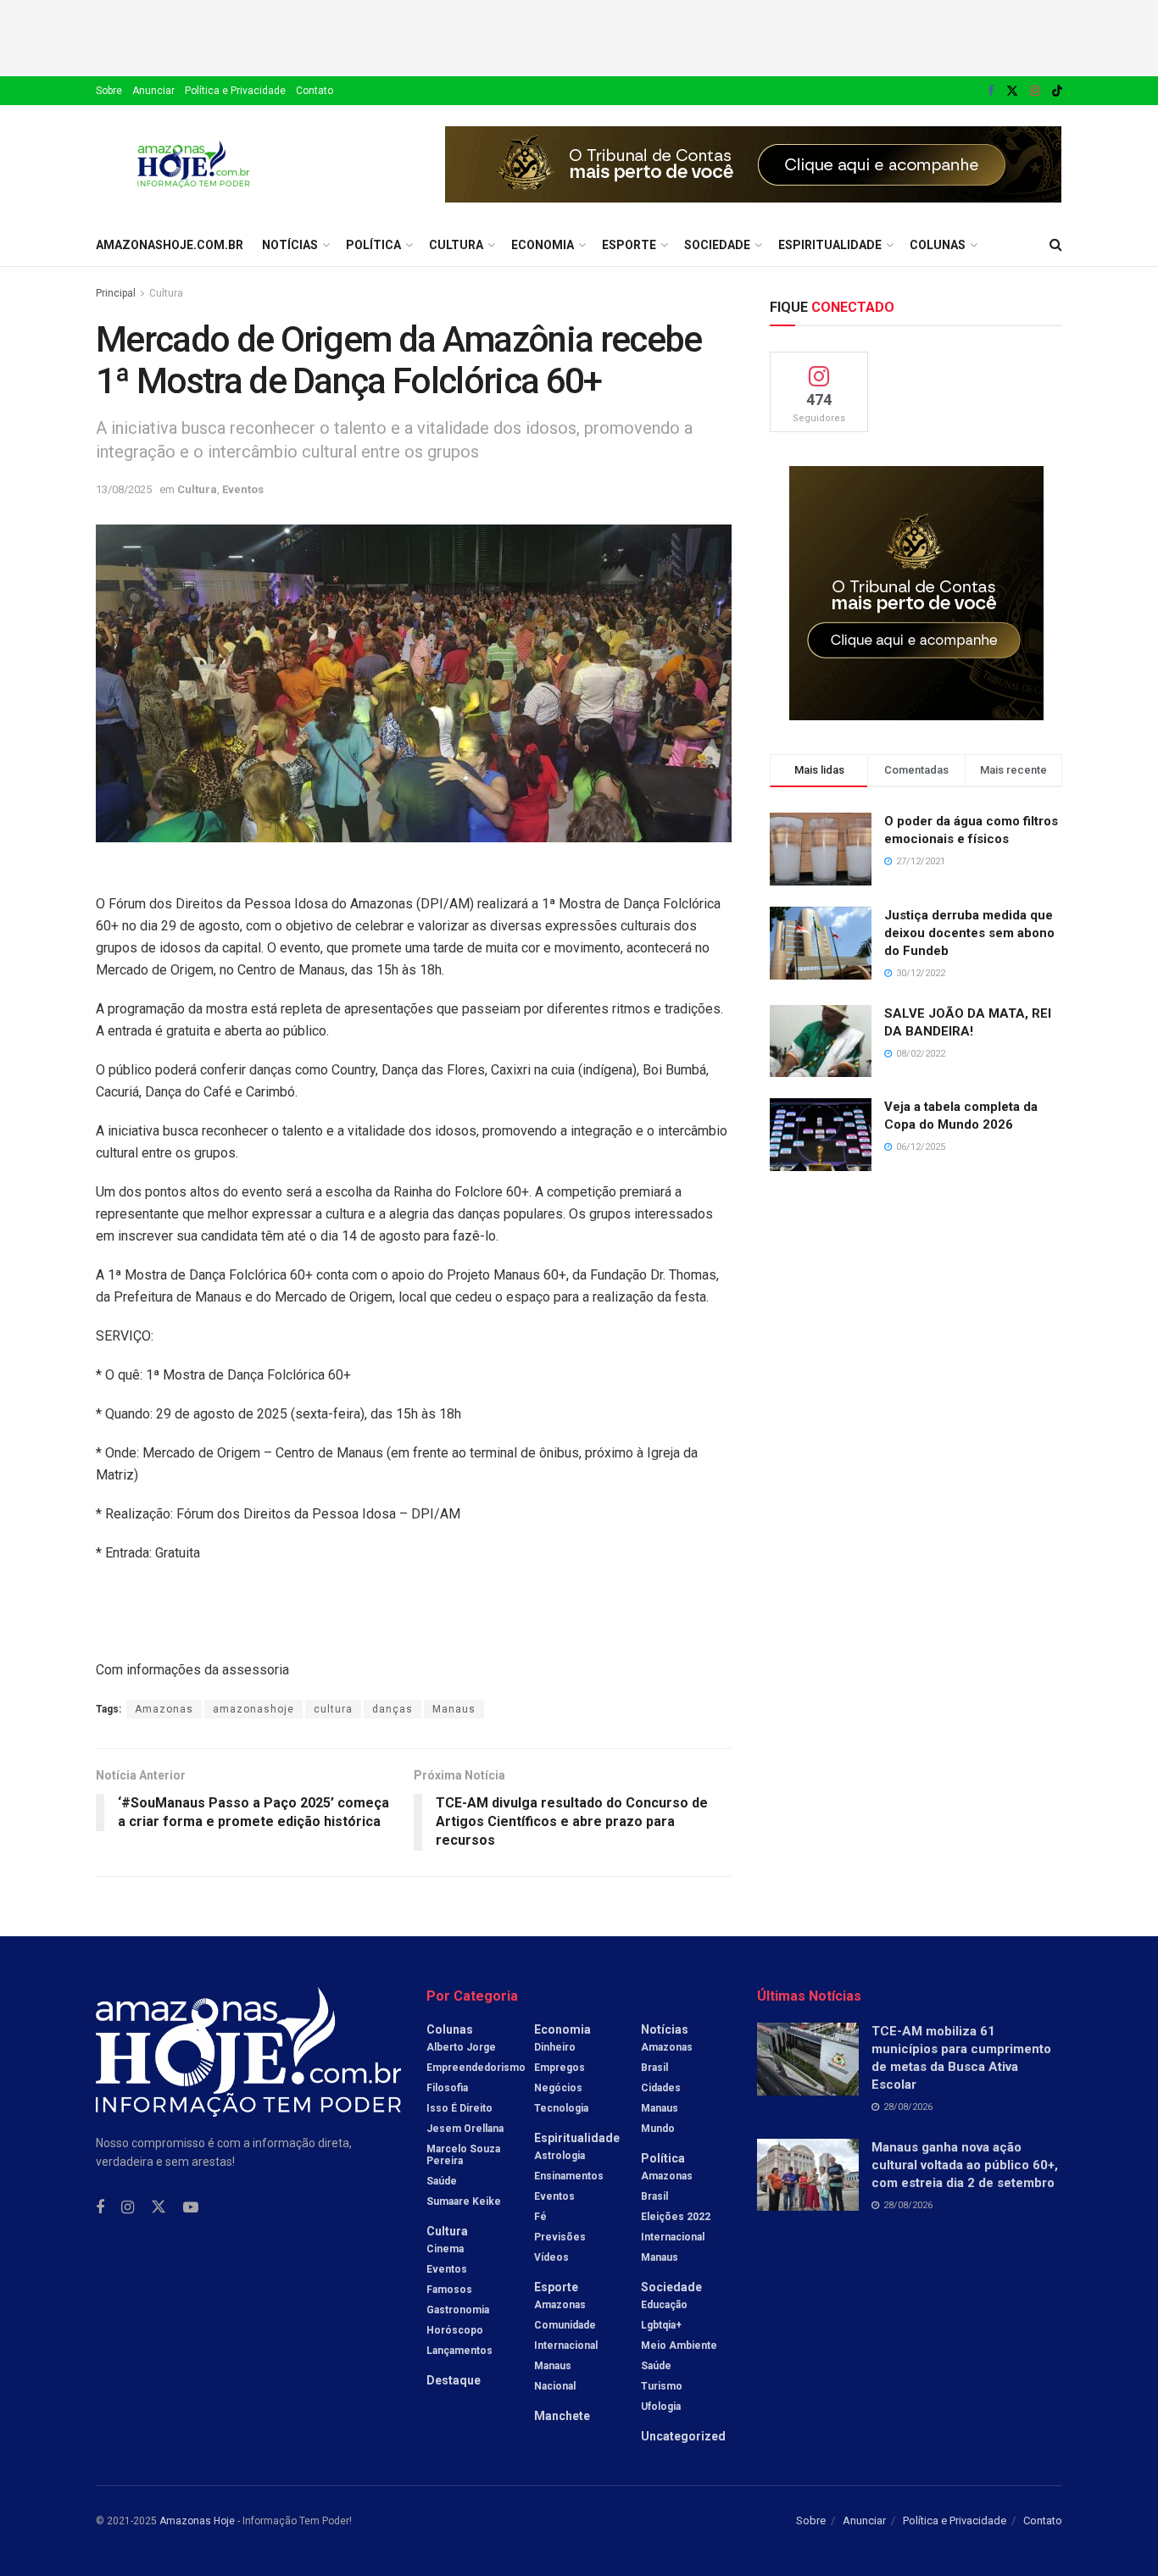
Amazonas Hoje (197, 2521)
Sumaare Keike (464, 2201)
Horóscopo (455, 2330)
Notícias (290, 245)
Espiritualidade (830, 245)
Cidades (661, 2088)
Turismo (662, 2386)
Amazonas (164, 1709)
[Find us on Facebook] (991, 91)
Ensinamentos (569, 2176)
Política (373, 245)
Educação (664, 2305)
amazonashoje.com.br (170, 245)
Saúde (442, 2181)
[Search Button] (1056, 245)
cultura (333, 1709)
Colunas (938, 245)
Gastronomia (458, 2310)
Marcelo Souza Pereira (463, 2155)
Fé (540, 2217)
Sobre (109, 91)
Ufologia (661, 2407)
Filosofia (447, 2088)
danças (392, 1709)
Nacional (555, 2386)
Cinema (445, 2249)
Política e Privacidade (235, 91)
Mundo (658, 2129)
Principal (116, 293)
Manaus (454, 1709)
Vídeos (551, 2257)
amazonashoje (253, 1709)
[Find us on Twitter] (1012, 91)
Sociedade (717, 245)
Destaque (454, 2380)
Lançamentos (459, 2351)
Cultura (456, 245)
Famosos (449, 2290)
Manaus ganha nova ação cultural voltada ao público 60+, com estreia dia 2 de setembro (965, 2165)
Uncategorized (683, 2436)
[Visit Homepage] (194, 164)
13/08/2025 (124, 489)
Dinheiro (555, 2047)
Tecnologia (561, 2108)
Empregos (560, 2068)
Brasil (654, 2068)
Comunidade (565, 2325)
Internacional (566, 2346)
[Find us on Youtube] (191, 2208)
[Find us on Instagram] (1035, 91)
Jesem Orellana (465, 2129)
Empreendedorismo (476, 2068)
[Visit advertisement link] (754, 164)
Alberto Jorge (461, 2047)
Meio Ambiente (679, 2346)
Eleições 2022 (676, 2217)
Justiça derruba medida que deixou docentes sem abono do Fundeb (969, 933)
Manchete (562, 2416)
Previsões (560, 2237)
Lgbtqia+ (661, 2325)
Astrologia (560, 2156)
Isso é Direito (459, 2108)
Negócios (558, 2088)
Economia (543, 245)
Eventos (243, 489)
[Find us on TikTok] (1057, 92)
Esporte (629, 245)
